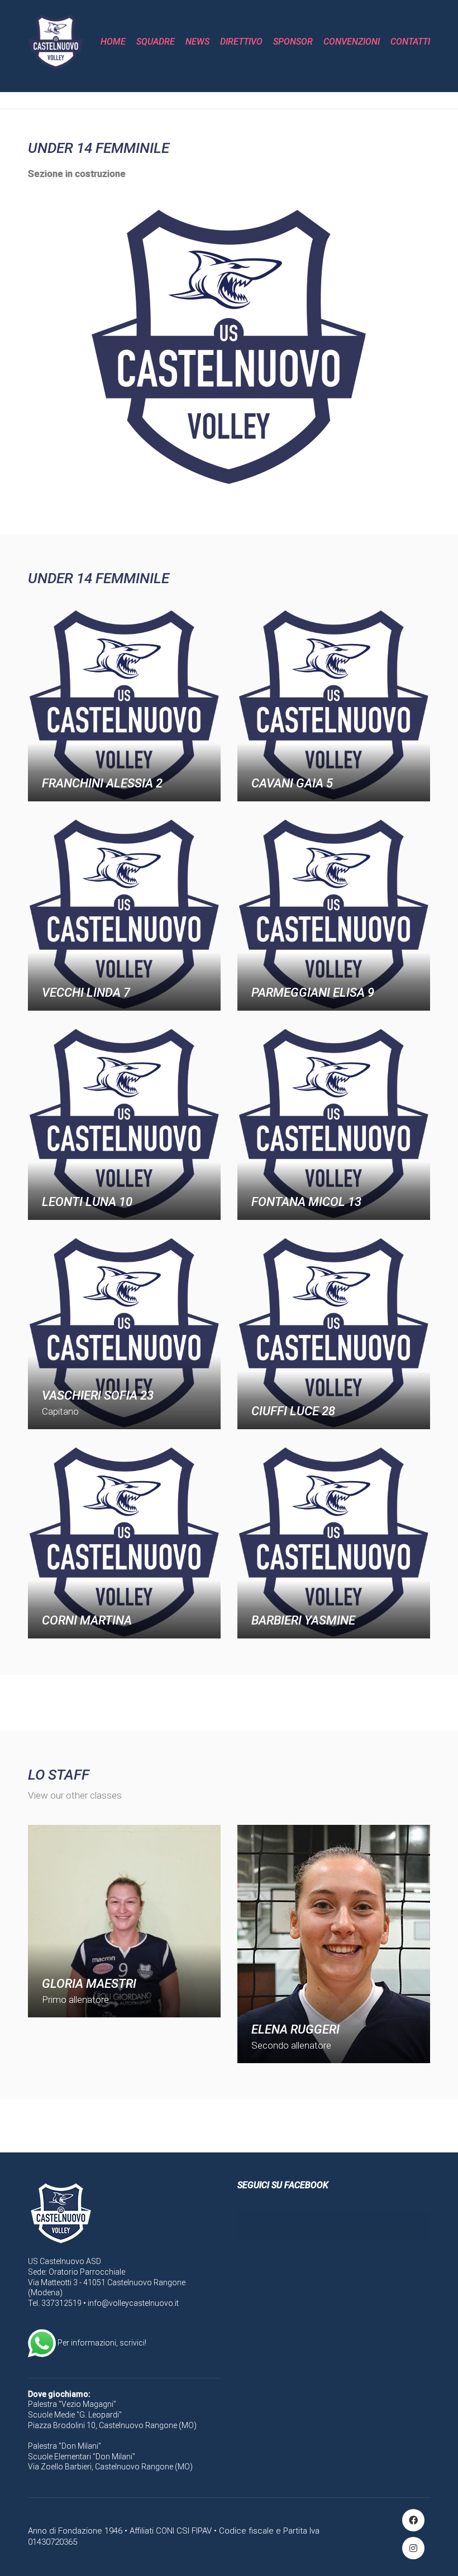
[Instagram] (413, 2548)
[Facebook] (413, 2520)
